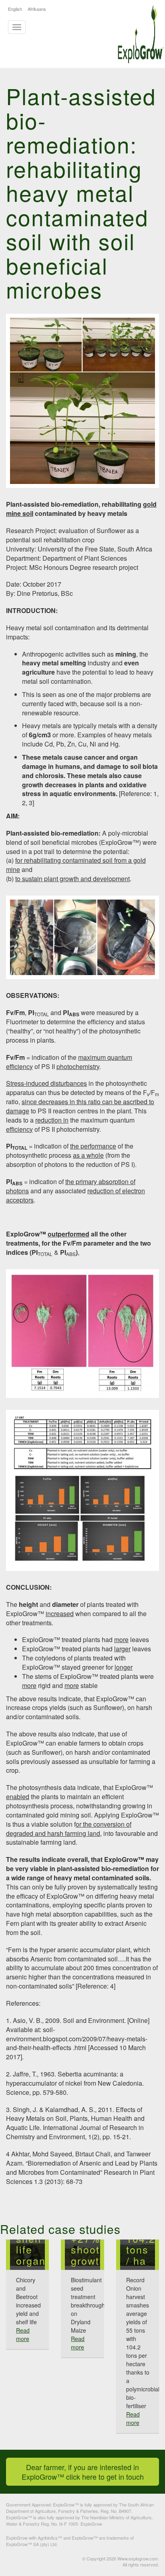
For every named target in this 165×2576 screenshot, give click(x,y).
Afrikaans (37, 9)
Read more (23, 2334)
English (15, 9)
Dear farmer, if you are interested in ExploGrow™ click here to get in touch (83, 2472)
